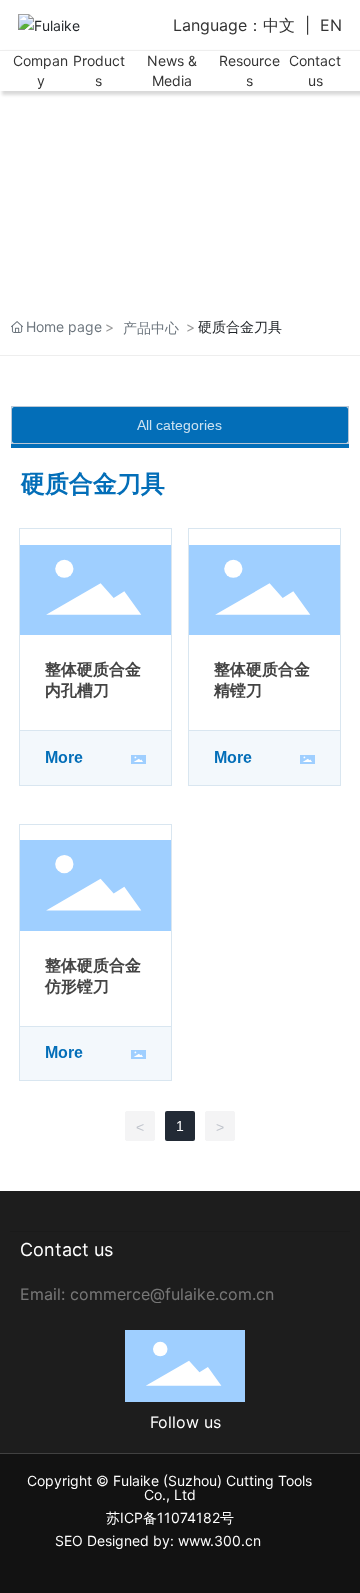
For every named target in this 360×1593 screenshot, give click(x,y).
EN (331, 25)
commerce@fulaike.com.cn (172, 1294)
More (64, 757)
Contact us (66, 1249)
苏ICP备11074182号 (170, 1517)
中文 (279, 25)
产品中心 (151, 327)
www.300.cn (219, 1540)
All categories (179, 425)
